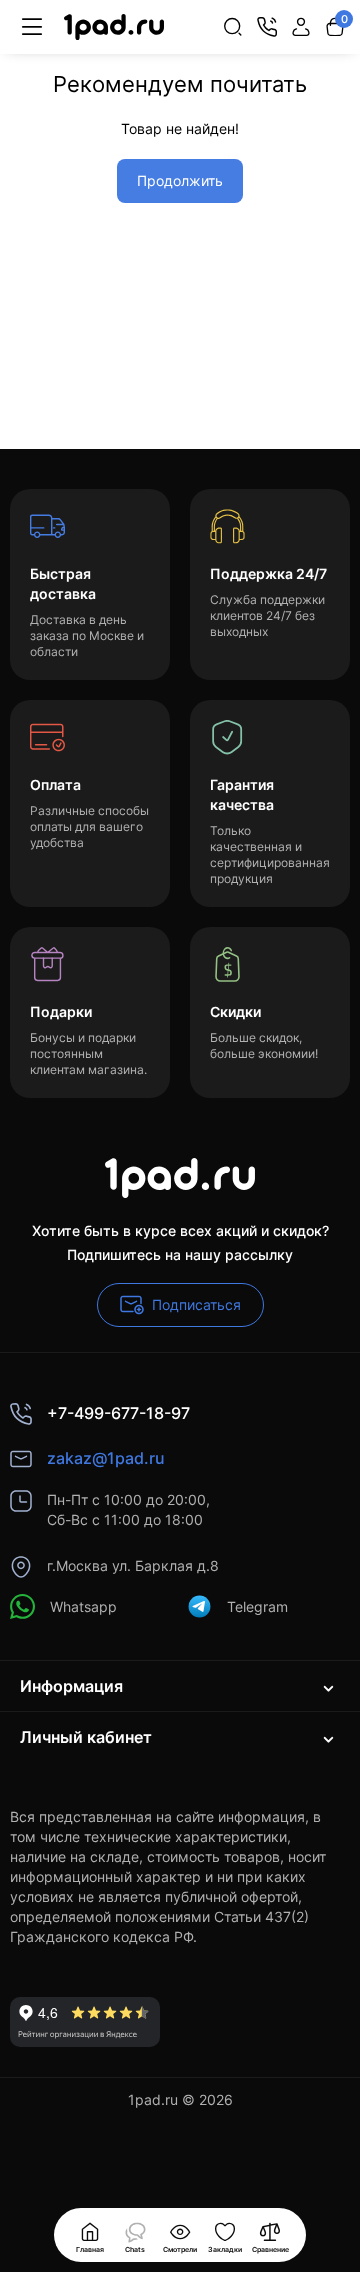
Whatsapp (83, 1606)
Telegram (257, 1606)
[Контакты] (267, 27)
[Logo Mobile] (114, 27)
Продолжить (180, 180)
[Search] (233, 27)
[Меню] (32, 27)
